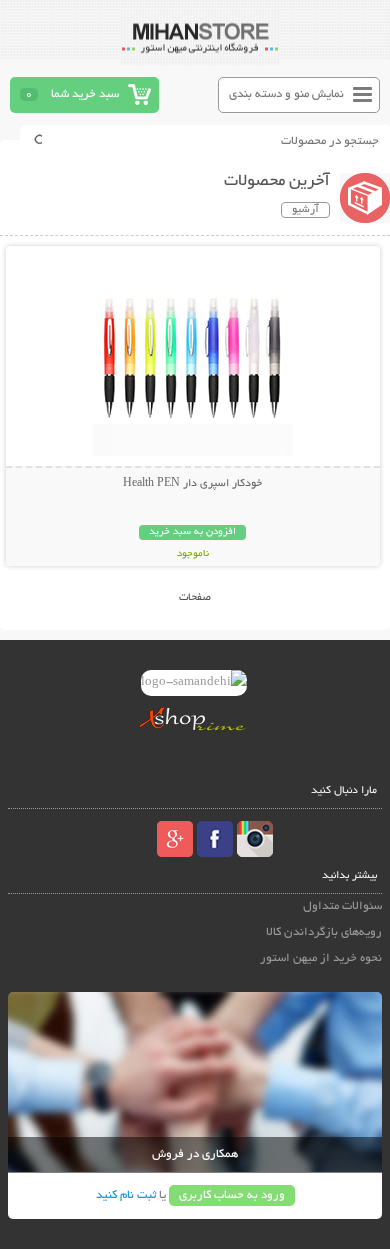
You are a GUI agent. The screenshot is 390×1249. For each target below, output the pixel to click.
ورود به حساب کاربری (232, 1195)
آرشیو (305, 210)
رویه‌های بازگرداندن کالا (324, 932)
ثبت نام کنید (126, 1195)
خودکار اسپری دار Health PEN (192, 484)
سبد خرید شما (85, 94)
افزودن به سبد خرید (192, 532)
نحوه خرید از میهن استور (321, 958)
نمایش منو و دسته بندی (286, 94)
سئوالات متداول (342, 906)
